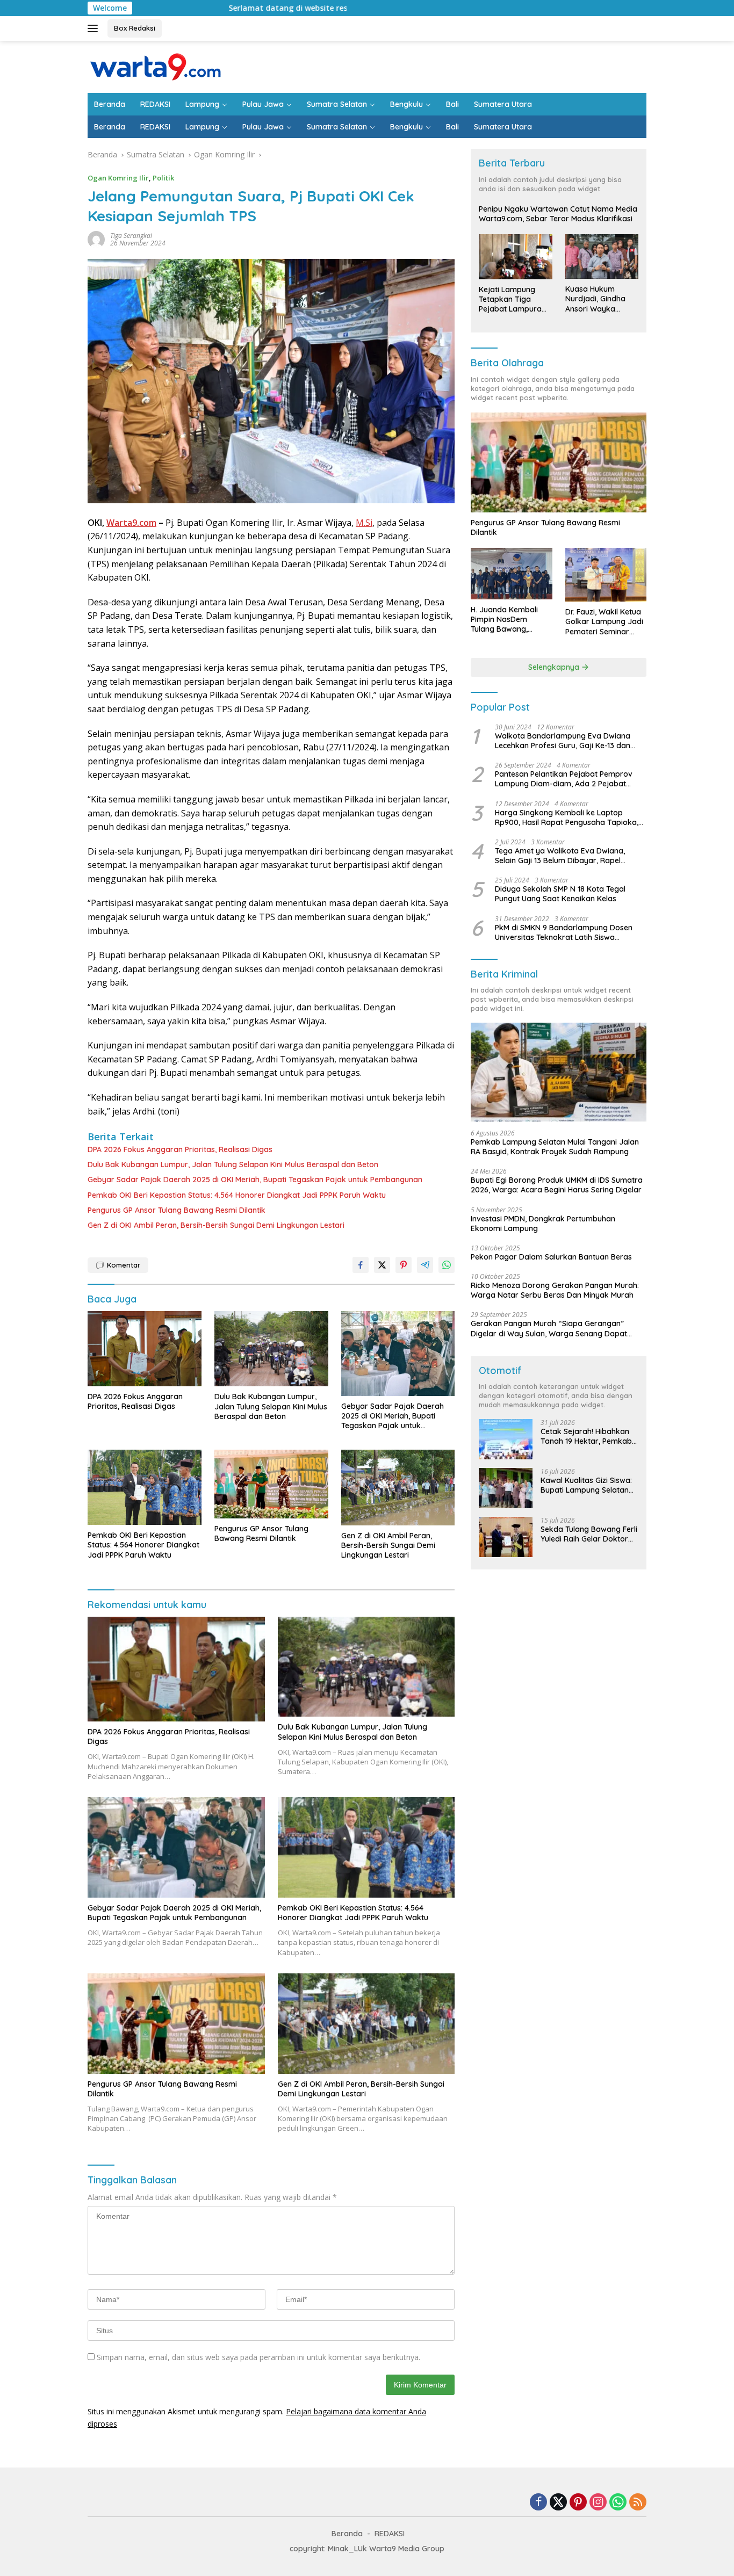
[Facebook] (538, 2503)
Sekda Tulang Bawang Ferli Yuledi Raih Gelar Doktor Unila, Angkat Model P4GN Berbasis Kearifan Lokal (589, 1534)
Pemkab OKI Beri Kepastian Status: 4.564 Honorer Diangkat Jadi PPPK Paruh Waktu (237, 1195)
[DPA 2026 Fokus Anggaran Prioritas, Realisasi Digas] (145, 1349)
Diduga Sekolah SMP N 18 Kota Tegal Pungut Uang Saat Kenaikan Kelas (560, 894)
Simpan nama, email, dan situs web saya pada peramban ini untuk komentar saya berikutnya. (258, 2357)
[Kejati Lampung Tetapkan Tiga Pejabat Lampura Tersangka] (515, 257)
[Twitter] (558, 2503)
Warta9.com (131, 523)
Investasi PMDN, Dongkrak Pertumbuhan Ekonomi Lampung (543, 1224)
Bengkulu (406, 104)
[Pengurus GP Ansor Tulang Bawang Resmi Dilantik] (271, 1484)
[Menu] (95, 28)
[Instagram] (598, 2503)
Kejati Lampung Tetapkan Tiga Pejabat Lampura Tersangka (510, 299)
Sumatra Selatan (337, 104)
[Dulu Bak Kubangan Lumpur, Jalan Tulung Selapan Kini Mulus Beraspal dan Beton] (271, 1349)
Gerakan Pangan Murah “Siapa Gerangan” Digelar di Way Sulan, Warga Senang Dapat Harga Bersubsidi (549, 1328)
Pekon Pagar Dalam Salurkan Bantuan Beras (551, 1257)
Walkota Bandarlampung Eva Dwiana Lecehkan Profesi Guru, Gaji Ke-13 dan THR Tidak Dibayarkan (563, 741)
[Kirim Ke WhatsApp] (447, 1265)
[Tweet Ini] (382, 1265)
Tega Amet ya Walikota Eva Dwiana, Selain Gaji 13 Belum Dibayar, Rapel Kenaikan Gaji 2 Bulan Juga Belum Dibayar (560, 856)
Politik (163, 178)
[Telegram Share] (425, 1265)
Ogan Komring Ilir (118, 178)
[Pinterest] (578, 2503)
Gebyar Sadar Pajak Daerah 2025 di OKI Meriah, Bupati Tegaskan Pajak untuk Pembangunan (255, 1180)
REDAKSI (155, 104)
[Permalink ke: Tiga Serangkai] (96, 239)
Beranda (110, 104)
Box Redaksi (135, 28)
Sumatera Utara (503, 104)
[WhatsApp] (618, 2503)
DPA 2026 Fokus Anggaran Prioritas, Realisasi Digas (180, 1149)
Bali (452, 104)
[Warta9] (155, 66)
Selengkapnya (555, 667)
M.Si (364, 523)
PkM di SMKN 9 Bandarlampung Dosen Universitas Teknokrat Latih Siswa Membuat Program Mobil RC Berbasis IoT (569, 932)
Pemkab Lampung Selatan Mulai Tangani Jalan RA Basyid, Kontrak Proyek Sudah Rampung (555, 1147)
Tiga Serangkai (131, 236)
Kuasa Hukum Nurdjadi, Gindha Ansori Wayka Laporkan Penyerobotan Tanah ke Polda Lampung (595, 299)
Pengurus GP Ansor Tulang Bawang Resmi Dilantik (177, 1210)
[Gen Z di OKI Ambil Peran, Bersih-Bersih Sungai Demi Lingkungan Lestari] (398, 1488)
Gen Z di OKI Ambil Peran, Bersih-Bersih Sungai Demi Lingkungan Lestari (216, 1225)
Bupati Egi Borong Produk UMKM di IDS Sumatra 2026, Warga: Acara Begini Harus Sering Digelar (557, 1185)
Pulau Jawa (263, 104)
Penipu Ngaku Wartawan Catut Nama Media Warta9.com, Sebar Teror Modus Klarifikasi (558, 214)
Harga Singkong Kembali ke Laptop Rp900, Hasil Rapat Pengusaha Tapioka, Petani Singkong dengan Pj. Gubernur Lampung (567, 817)
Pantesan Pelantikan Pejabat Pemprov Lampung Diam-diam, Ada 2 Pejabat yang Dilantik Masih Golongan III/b (564, 779)
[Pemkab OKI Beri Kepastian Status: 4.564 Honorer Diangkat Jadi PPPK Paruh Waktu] (145, 1488)
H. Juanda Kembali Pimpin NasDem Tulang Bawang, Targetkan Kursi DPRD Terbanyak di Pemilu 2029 (510, 620)
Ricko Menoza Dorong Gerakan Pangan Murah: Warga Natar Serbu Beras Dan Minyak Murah (555, 1290)
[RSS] (638, 2503)
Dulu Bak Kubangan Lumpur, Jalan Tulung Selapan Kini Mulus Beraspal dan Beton (233, 1164)
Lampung (202, 104)
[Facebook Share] (361, 1265)
